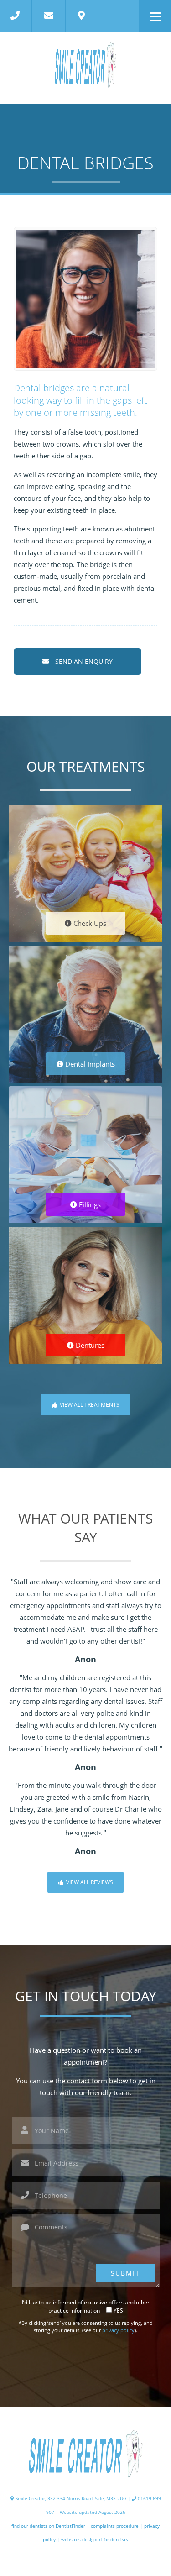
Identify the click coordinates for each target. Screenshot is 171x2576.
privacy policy (118, 2330)
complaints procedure (115, 2526)
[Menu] (155, 16)
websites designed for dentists (95, 2539)
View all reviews (89, 1882)
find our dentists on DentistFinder (48, 2526)
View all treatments (89, 1405)
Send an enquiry (83, 661)
